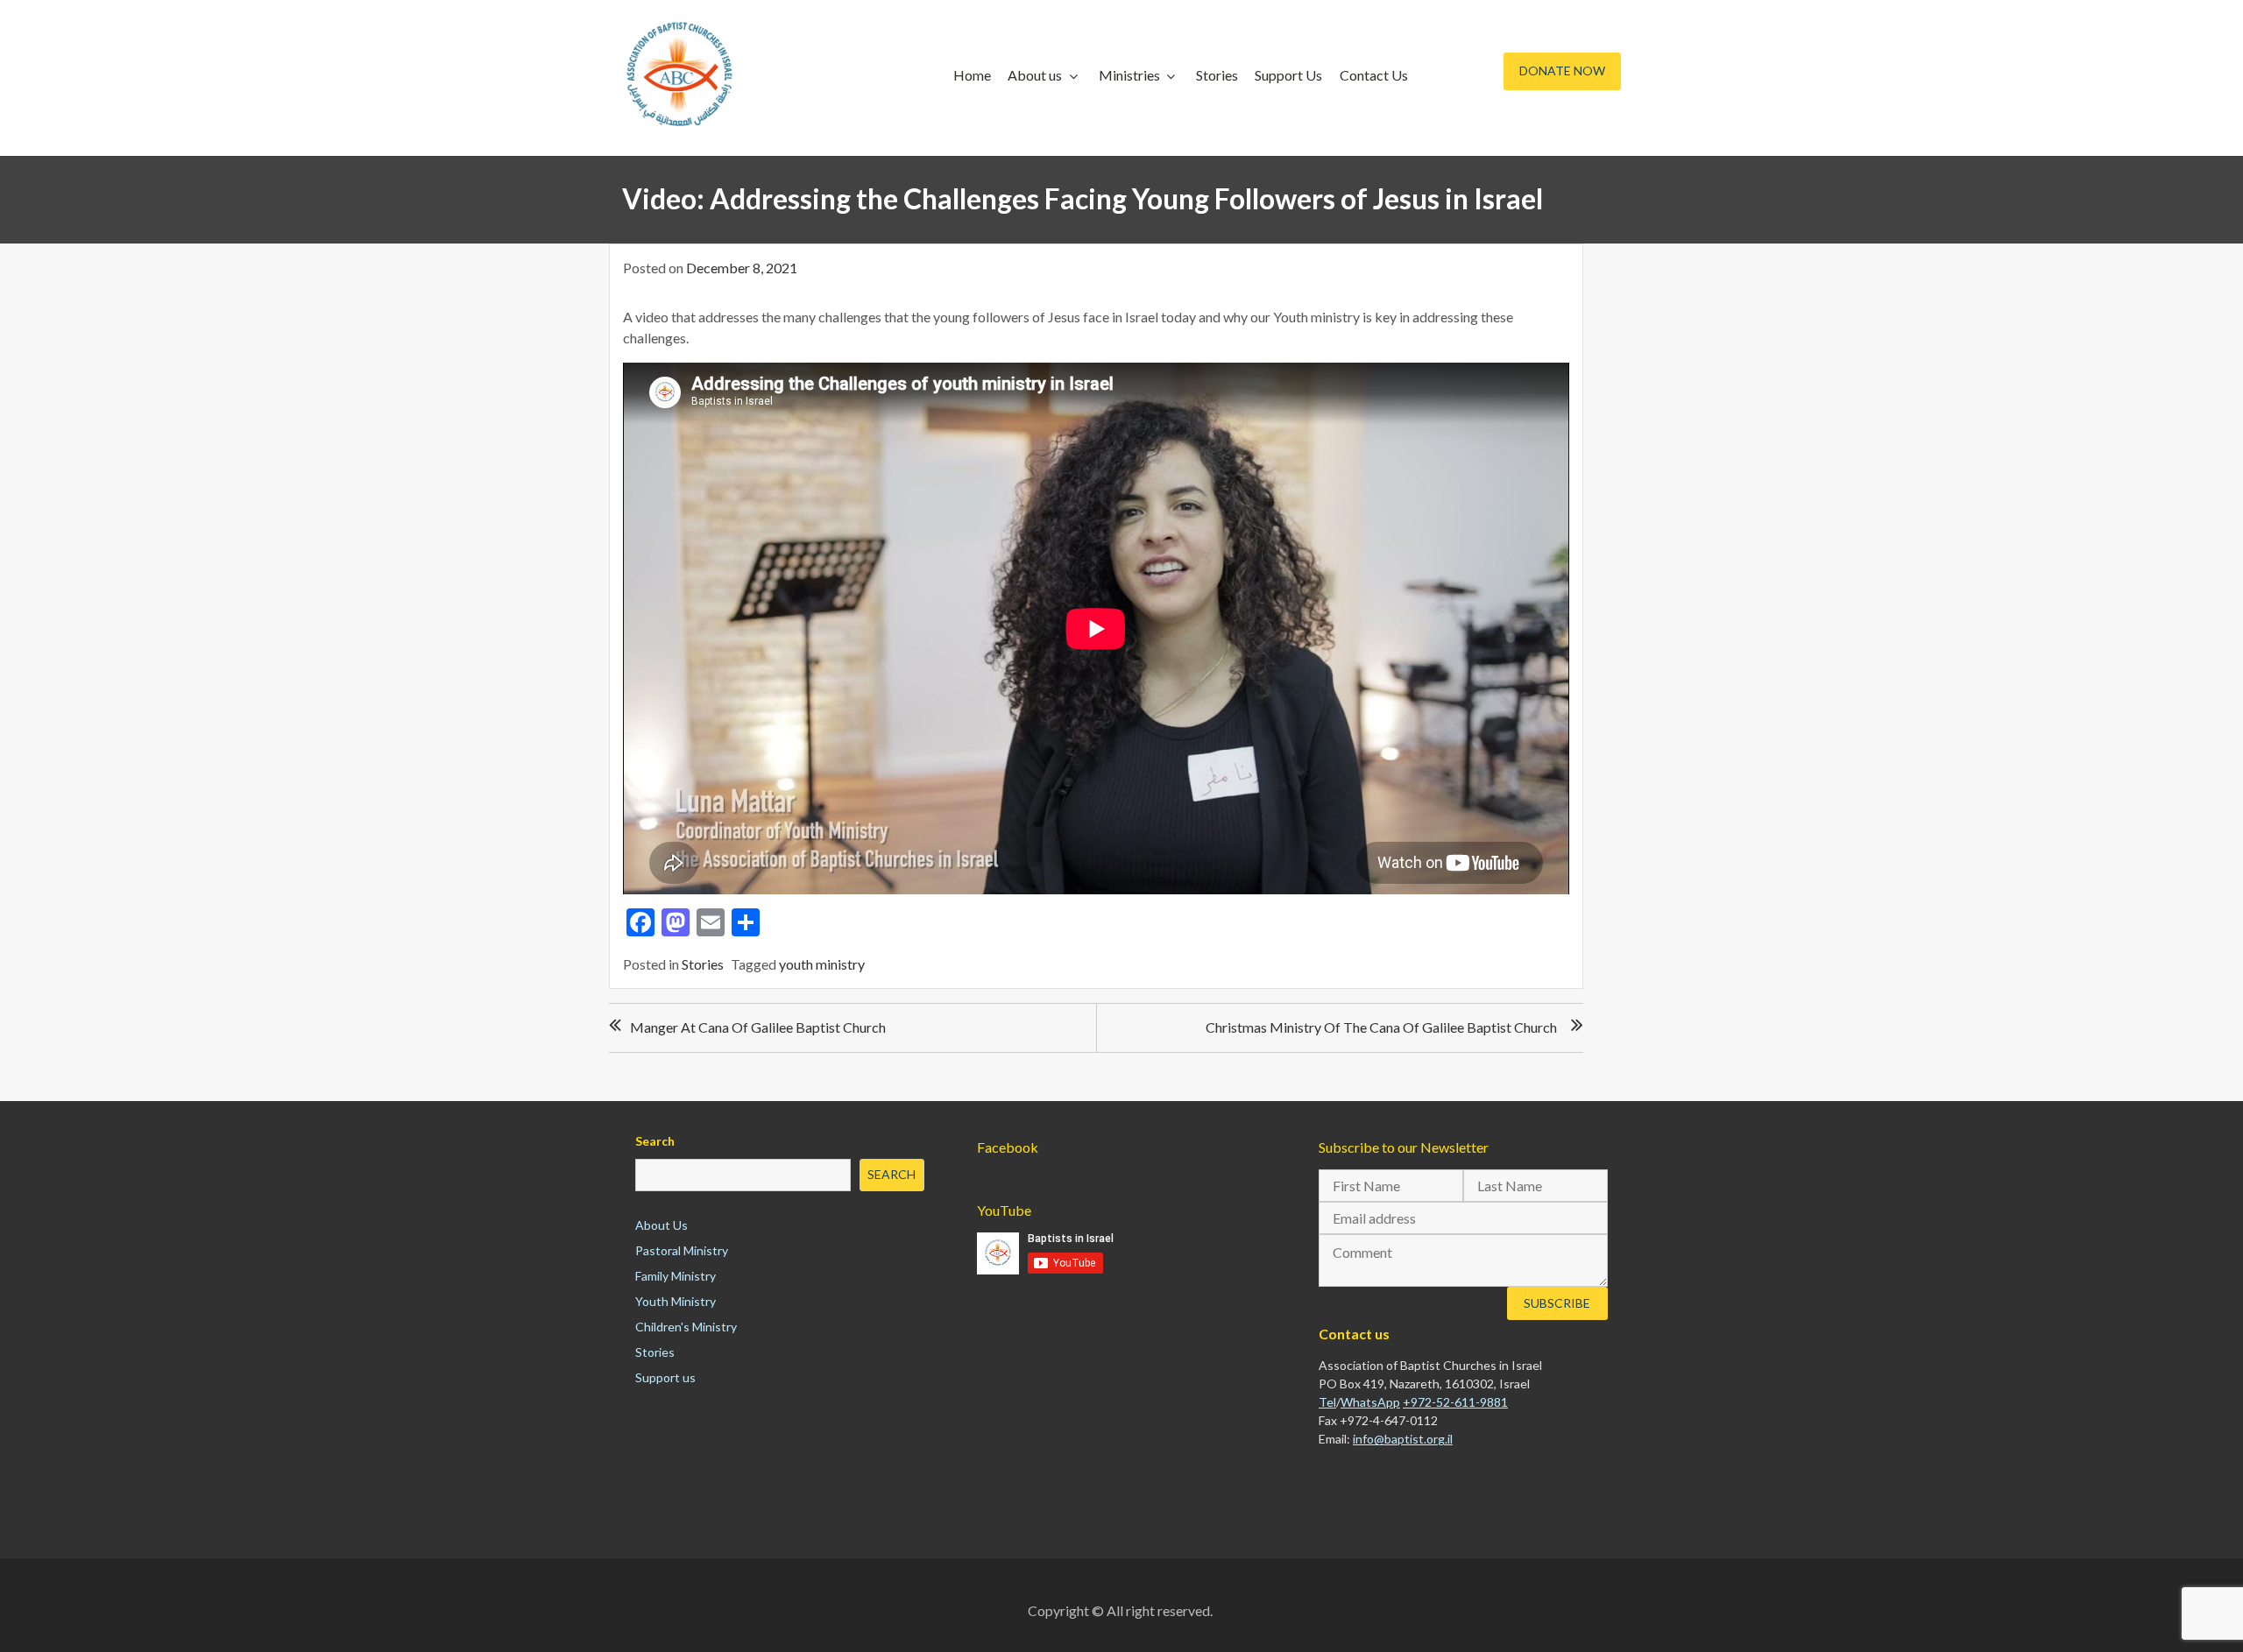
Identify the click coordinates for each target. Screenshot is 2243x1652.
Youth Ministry (676, 1301)
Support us (665, 1377)
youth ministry (822, 964)
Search (655, 1141)
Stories (1217, 75)
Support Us (1288, 75)
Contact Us (1374, 75)
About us (1035, 75)
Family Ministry (676, 1276)
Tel (1327, 1402)
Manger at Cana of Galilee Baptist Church (758, 1027)
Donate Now (1562, 71)
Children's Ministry (686, 1327)
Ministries (1129, 75)
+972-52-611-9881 (1455, 1402)
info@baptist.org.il (1403, 1439)
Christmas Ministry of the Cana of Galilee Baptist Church (1381, 1027)
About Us (662, 1225)
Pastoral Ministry (682, 1250)
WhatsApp (1370, 1402)
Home (972, 75)
